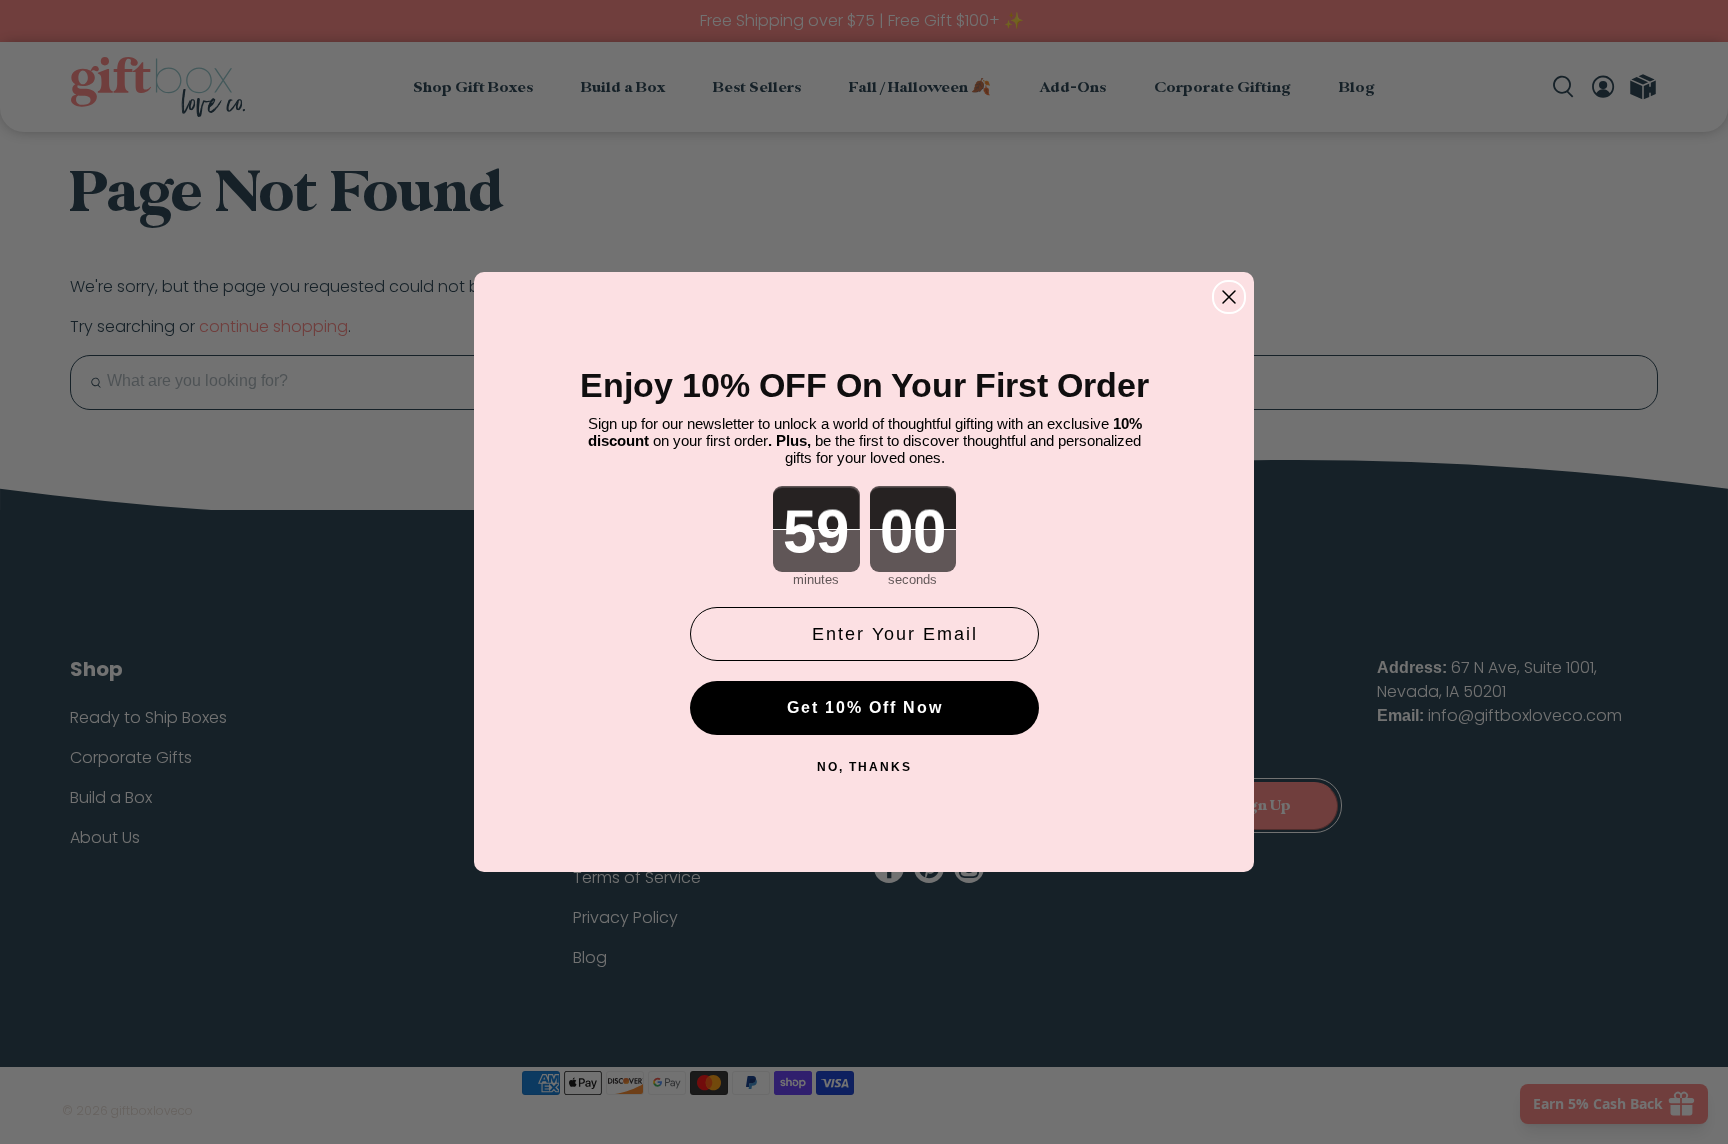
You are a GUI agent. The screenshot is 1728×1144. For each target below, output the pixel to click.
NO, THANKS (864, 767)
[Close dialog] (1229, 297)
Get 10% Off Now (865, 707)
